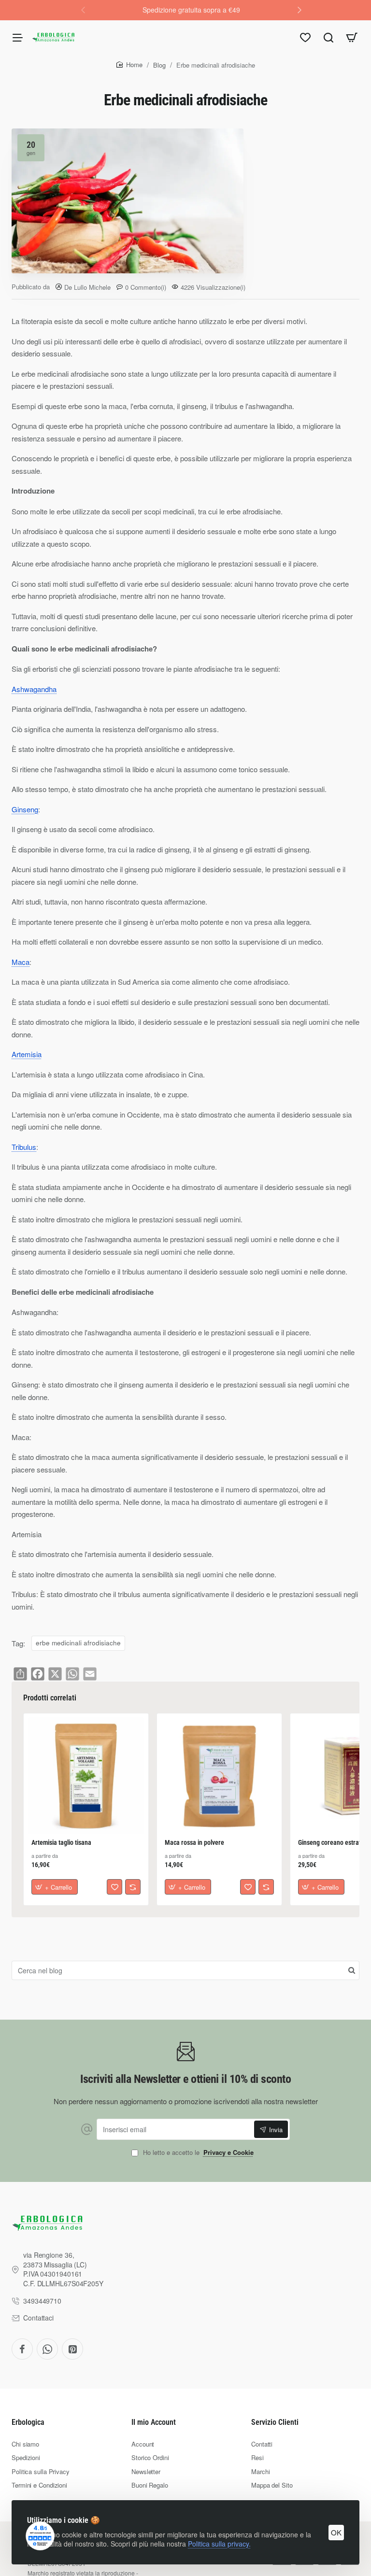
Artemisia (27, 1054)
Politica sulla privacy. (219, 2544)
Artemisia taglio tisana (61, 1842)
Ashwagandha (34, 689)
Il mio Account (154, 2422)
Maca (21, 962)
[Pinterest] (72, 2349)
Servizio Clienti (275, 2422)
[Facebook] (22, 2349)
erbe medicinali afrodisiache (78, 1643)
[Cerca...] (328, 37)
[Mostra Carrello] (352, 37)
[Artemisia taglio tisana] (86, 1776)
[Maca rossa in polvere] (219, 1776)
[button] (300, 10)
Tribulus (24, 1147)
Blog (159, 65)
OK (336, 2532)
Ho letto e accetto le (197, 2153)
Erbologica (28, 2422)
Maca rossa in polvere (194, 1842)
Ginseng (25, 809)
